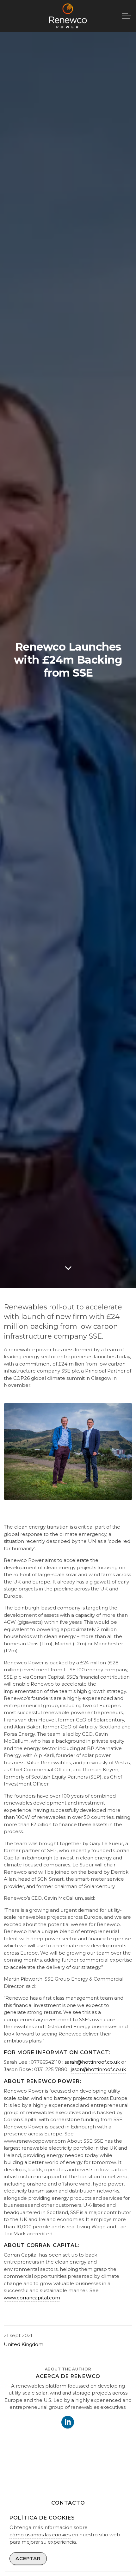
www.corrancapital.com (32, 2298)
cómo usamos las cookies (40, 2535)
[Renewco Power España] (68, 16)
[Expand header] (127, 16)
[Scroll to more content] (68, 1268)
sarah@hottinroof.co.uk (92, 2062)
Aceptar (28, 2558)
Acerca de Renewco (68, 2376)
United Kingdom (24, 2344)
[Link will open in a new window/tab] (68, 2422)
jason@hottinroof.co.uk (98, 2069)
